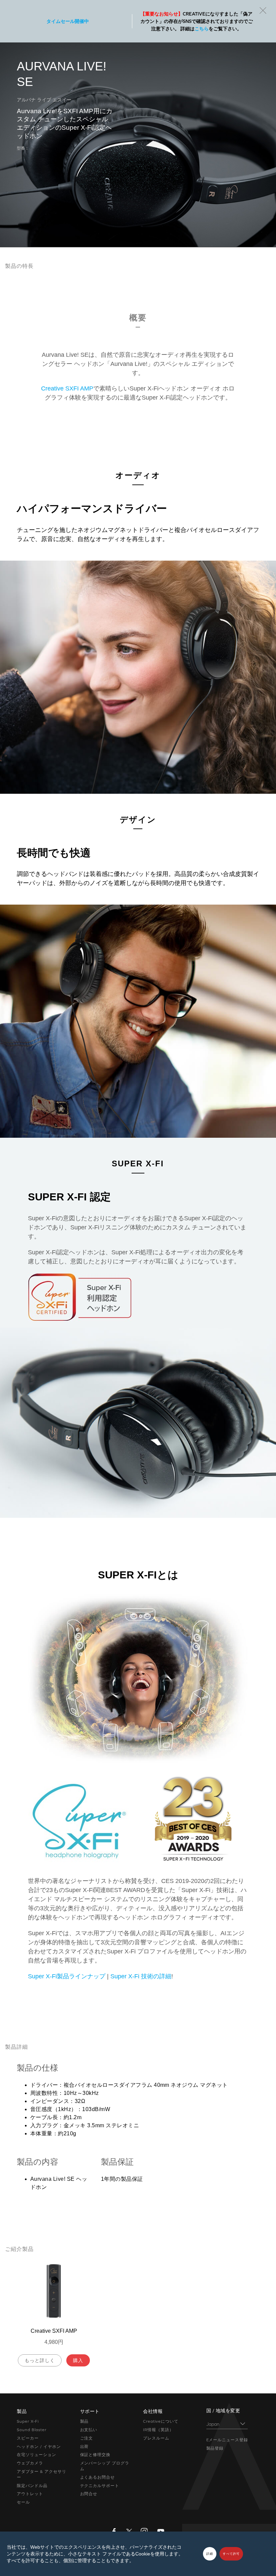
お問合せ (89, 2494)
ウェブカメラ (30, 2463)
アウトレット (30, 2494)
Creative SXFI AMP (67, 388)
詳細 (210, 2554)
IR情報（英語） (158, 2430)
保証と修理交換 (95, 2455)
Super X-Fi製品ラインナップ (67, 1976)
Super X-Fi (28, 2421)
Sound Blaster (31, 2430)
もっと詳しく (40, 2360)
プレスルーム (156, 2438)
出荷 (84, 2447)
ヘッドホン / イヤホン (39, 2447)
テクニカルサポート (100, 2486)
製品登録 (215, 2448)
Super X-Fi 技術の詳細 (141, 1976)
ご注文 (87, 2438)
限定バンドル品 (32, 2486)
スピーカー (28, 2438)
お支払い (89, 2430)
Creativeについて (161, 2421)
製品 (84, 2421)
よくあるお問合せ (98, 2477)
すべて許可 (231, 2554)
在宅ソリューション (37, 2455)
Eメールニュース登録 (227, 2440)
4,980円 (54, 2342)
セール (23, 2502)
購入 (78, 2360)
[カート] (249, 10)
